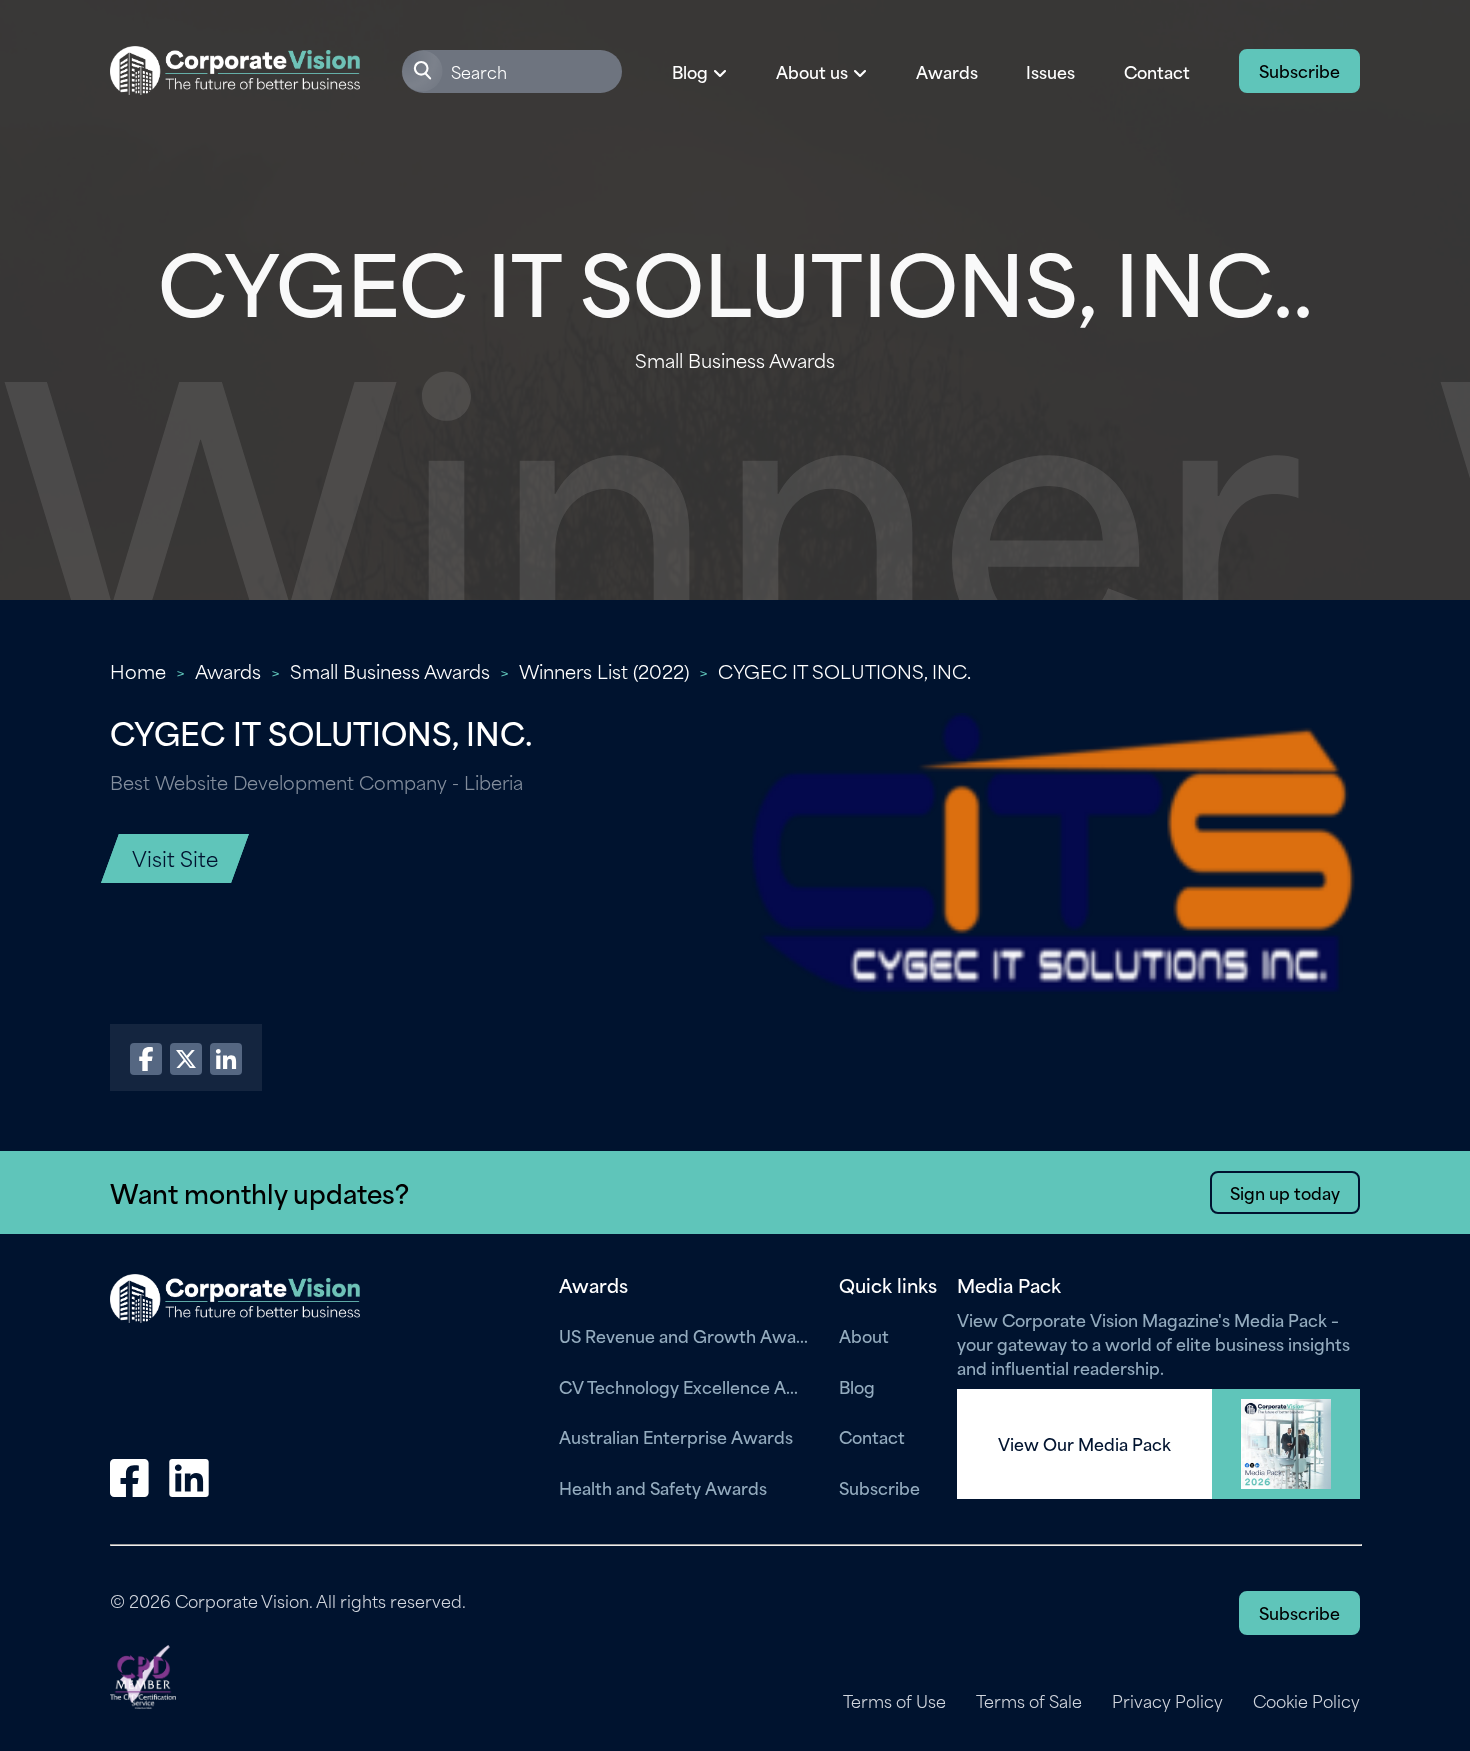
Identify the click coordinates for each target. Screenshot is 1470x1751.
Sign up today (1285, 1192)
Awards (947, 71)
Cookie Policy (1306, 1701)
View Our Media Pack (1084, 1444)
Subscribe (1299, 70)
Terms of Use (894, 1701)
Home (138, 670)
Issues (1050, 71)
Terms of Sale (1029, 1701)
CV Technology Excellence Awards (684, 1386)
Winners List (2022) (604, 670)
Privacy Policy (1167, 1701)
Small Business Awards (390, 670)
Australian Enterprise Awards (676, 1436)
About (864, 1335)
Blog (857, 1386)
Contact (1157, 71)
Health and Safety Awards (663, 1487)
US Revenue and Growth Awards (684, 1335)
